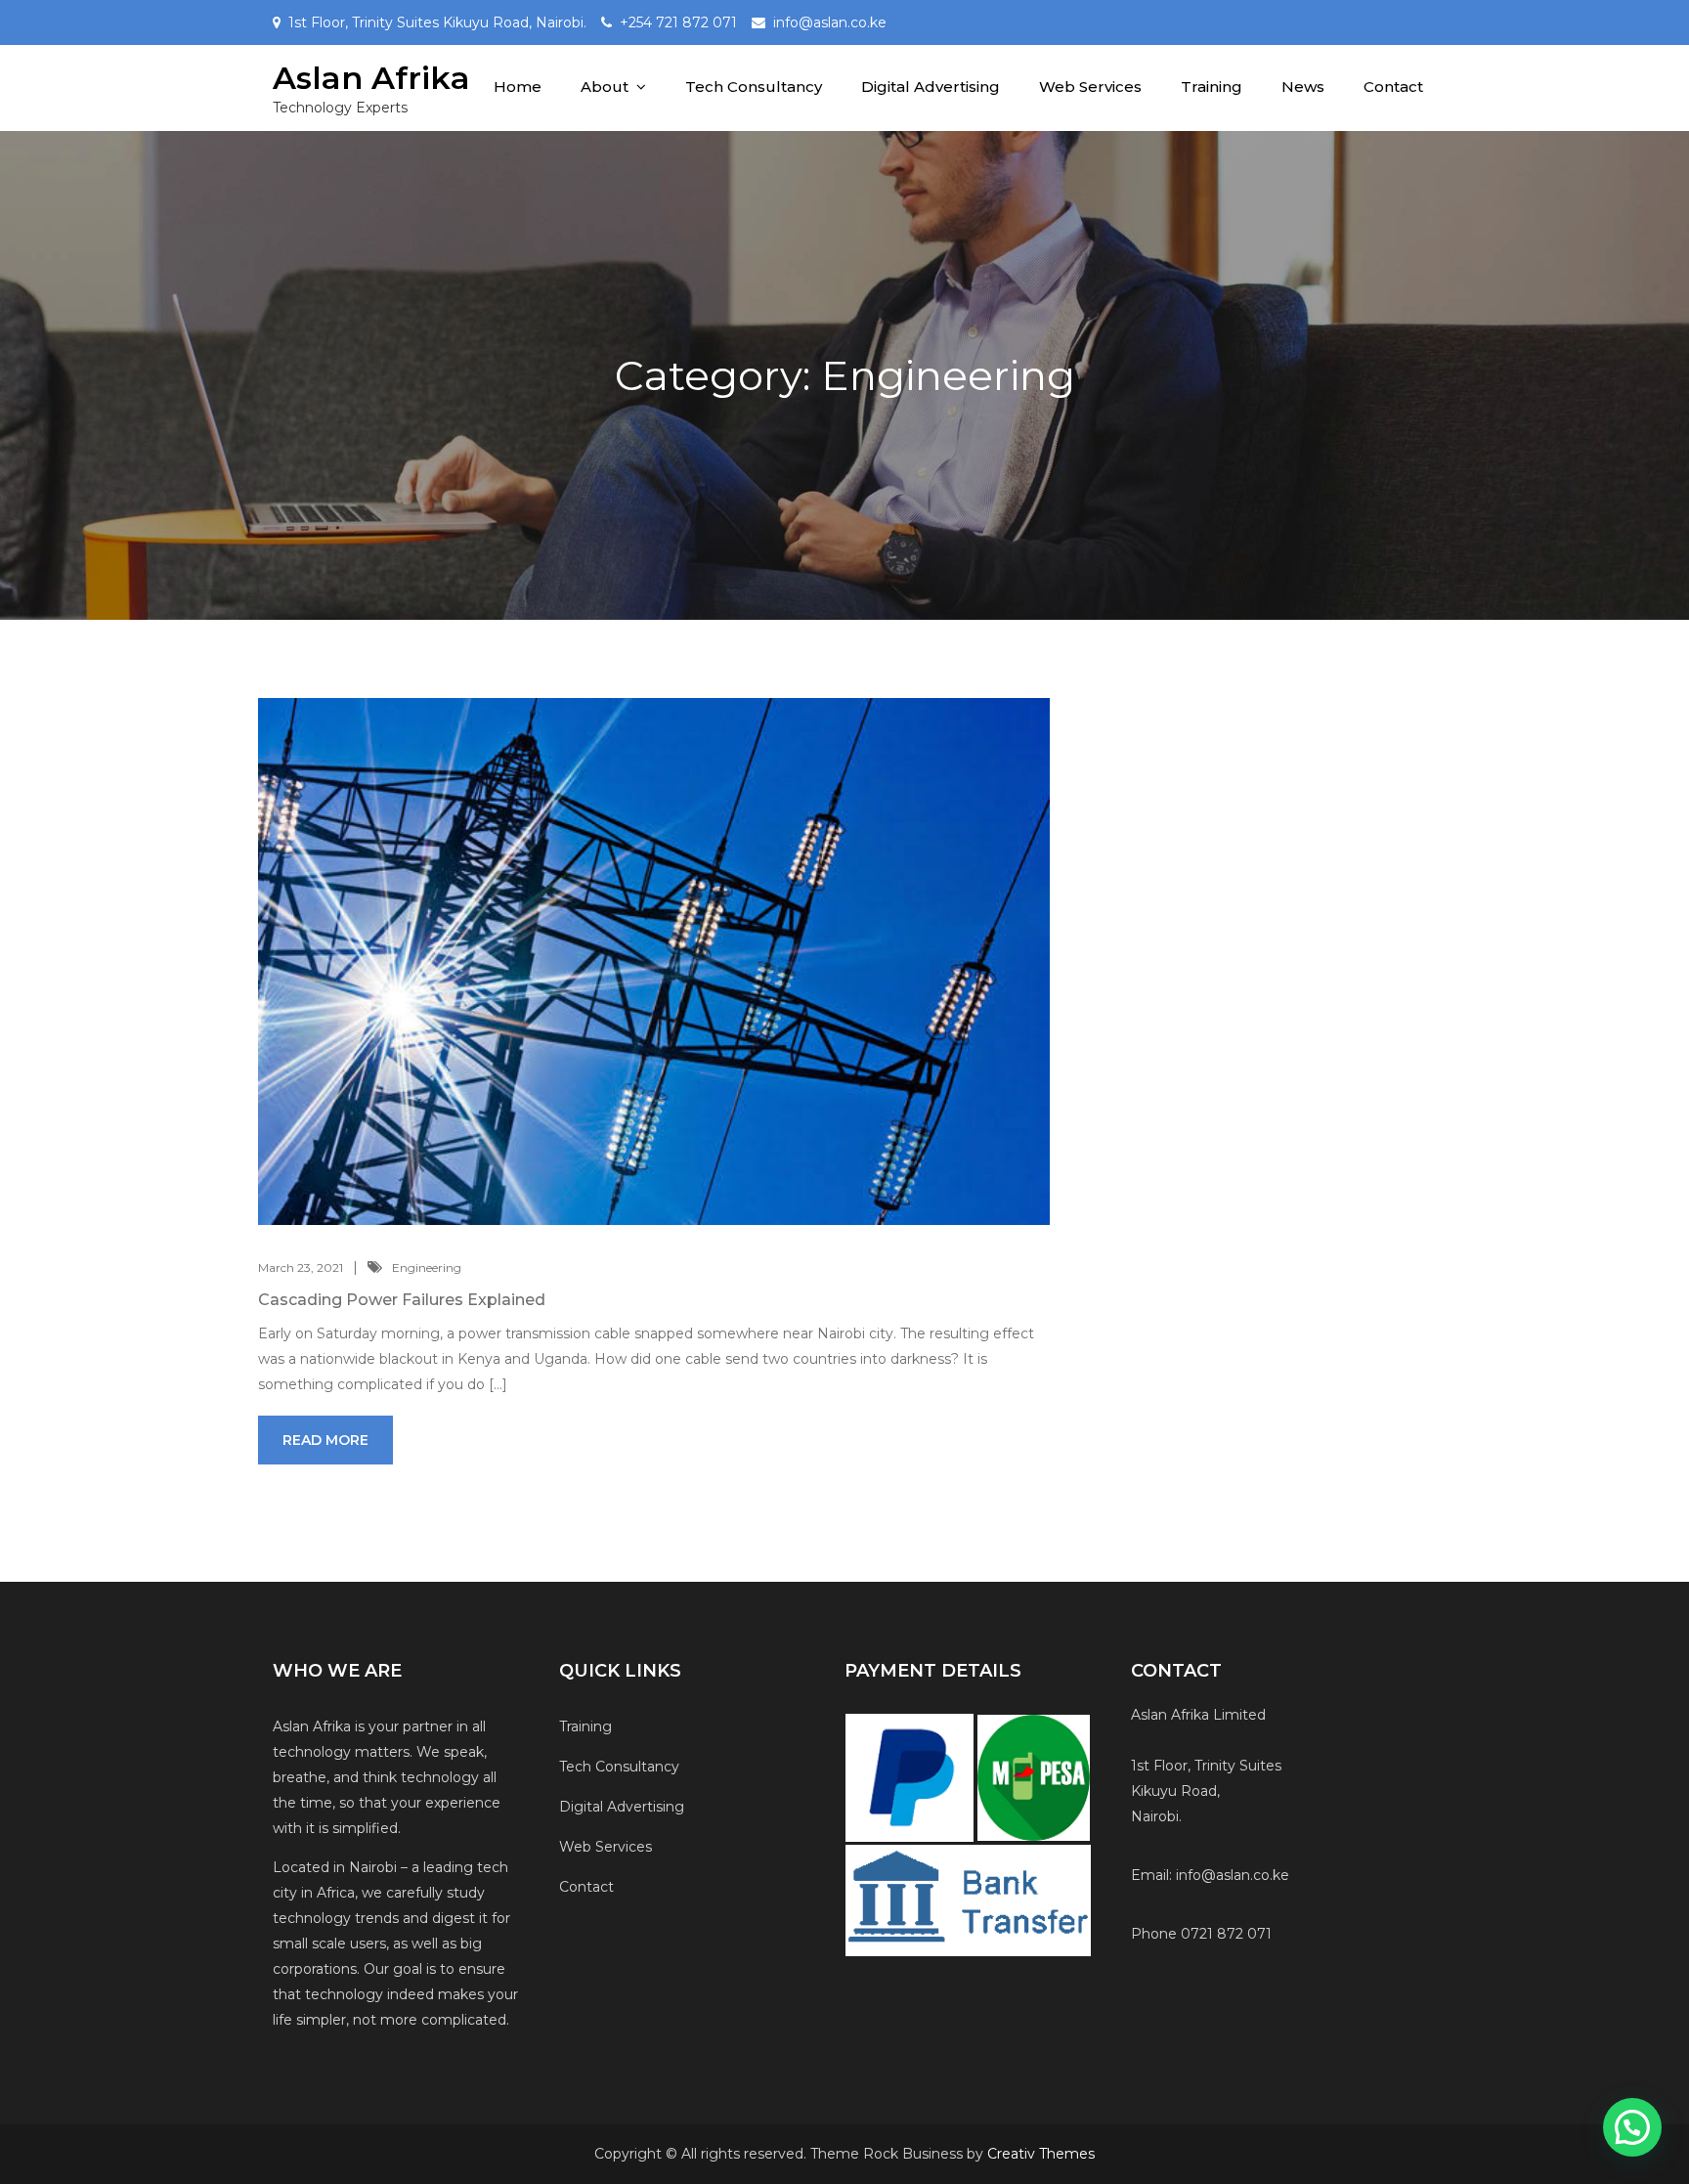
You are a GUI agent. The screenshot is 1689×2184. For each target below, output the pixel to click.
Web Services (1090, 87)
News (1303, 87)
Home (518, 87)
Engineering (427, 1267)
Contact (1393, 87)
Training (1212, 87)
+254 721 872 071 (678, 22)
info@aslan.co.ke (830, 22)
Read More (325, 1440)
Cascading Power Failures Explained (402, 1300)
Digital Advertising (931, 87)
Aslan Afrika (371, 78)
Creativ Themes (1041, 2154)
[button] (1632, 2127)
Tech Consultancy (754, 87)
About (605, 87)
